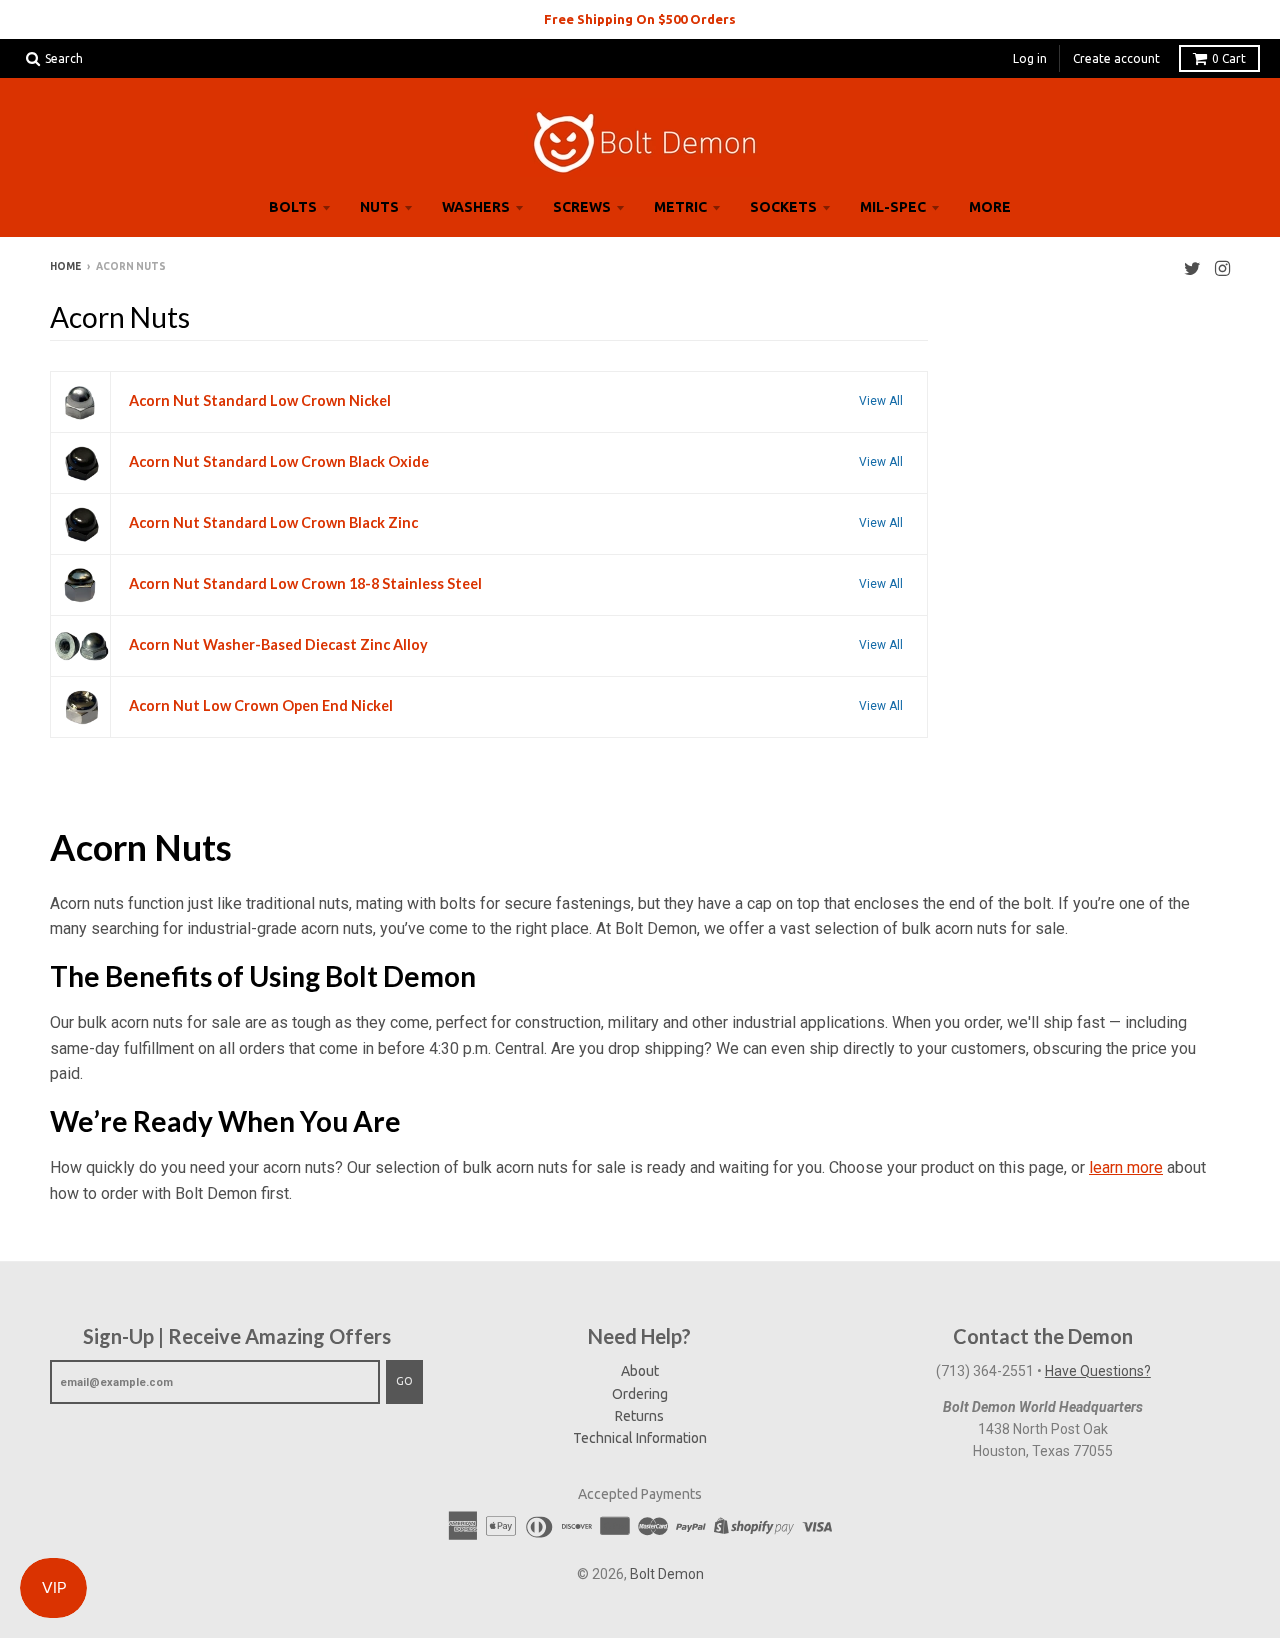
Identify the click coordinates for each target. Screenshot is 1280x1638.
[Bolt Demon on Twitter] (1192, 268)
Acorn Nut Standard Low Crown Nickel (260, 400)
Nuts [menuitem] (379, 207)
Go (404, 1381)
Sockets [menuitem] (783, 207)
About (640, 1371)
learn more (1126, 1167)
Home (65, 266)
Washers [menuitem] (476, 207)
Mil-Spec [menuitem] (893, 207)
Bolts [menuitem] (293, 207)
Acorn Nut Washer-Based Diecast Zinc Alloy (278, 644)
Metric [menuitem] (680, 207)
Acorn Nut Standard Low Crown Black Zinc (273, 522)
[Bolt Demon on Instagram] (1222, 268)
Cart (1229, 58)
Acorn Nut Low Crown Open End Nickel (261, 705)
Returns (639, 1416)
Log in (1030, 58)
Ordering (640, 1394)
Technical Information (640, 1438)
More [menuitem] (990, 207)
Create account (1116, 58)
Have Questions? (1098, 1371)
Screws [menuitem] (582, 207)
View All (881, 402)
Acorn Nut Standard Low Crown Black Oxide (279, 461)
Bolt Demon (667, 1574)
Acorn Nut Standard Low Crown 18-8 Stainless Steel (305, 583)
